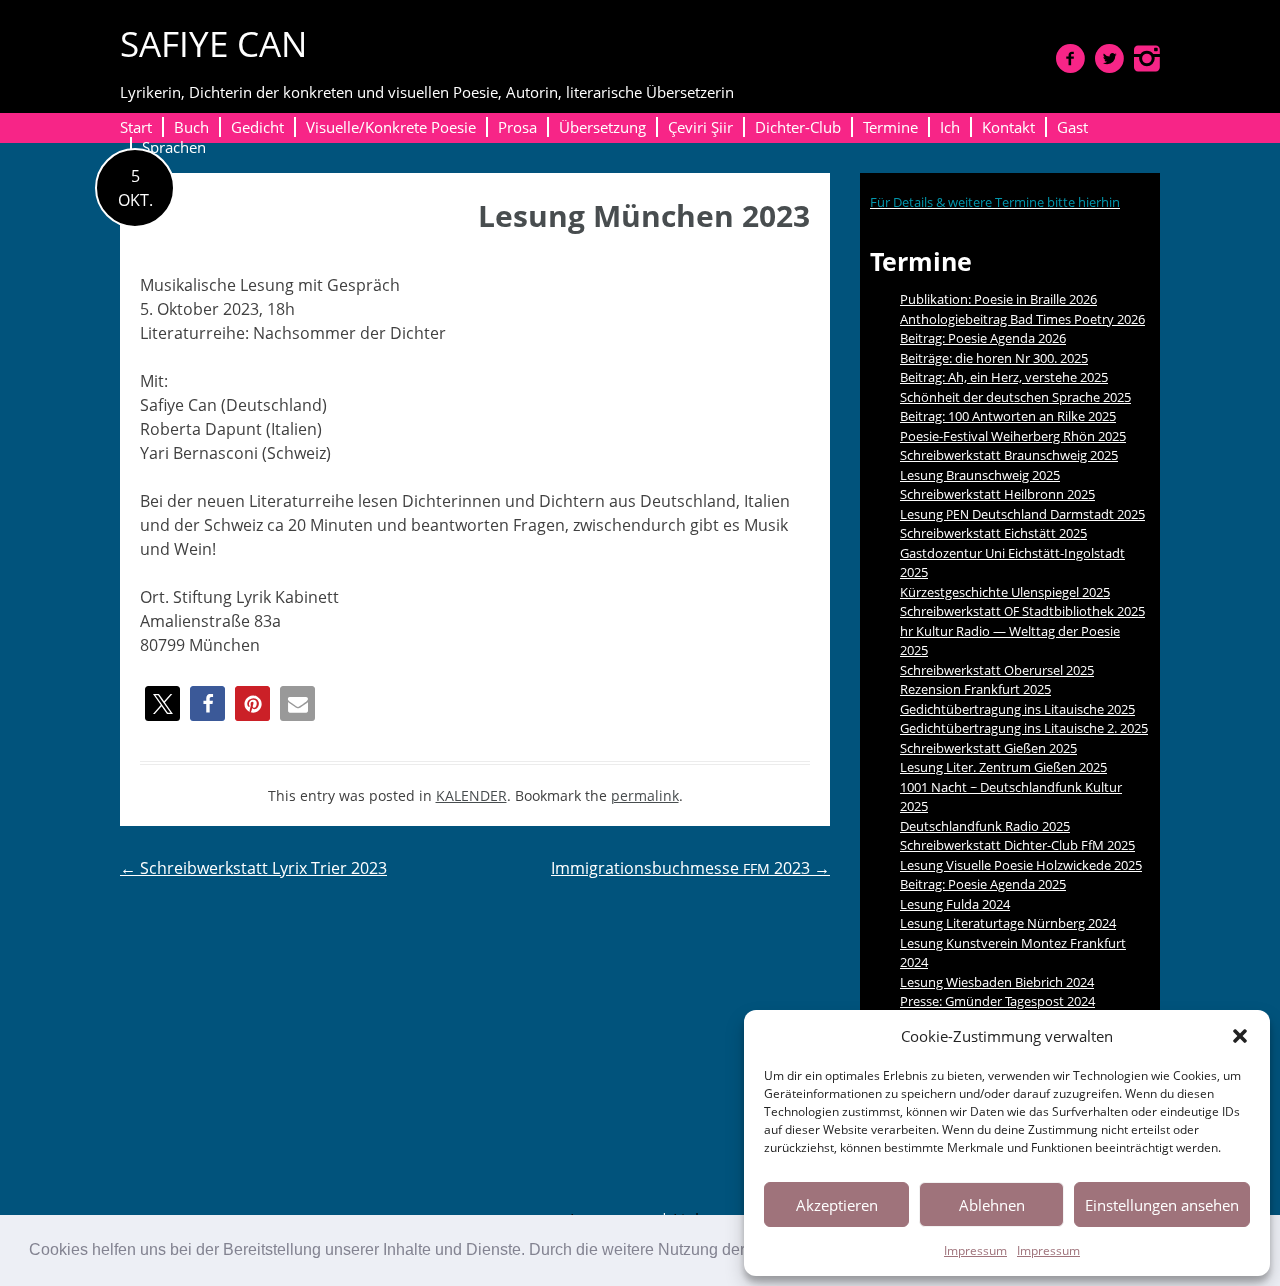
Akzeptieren (837, 1205)
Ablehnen (992, 1205)
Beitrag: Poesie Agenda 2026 (983, 338)
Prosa (517, 127)
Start (136, 127)
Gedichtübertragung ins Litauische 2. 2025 (1024, 728)
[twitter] (1109, 58)
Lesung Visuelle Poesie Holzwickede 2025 (1021, 865)
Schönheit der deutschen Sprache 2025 (1015, 397)
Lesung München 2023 (644, 215)
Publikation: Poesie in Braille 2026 (998, 299)
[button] (1240, 1036)
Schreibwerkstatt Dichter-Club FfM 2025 (1017, 845)
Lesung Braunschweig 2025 (980, 475)
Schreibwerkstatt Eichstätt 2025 (993, 533)
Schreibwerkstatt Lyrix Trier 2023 (253, 868)
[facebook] (1070, 58)
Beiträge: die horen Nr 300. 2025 (994, 358)
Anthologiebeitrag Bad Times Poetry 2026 (1022, 319)
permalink (645, 795)
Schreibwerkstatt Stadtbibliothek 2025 (1022, 611)
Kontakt (1008, 127)
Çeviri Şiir (700, 127)
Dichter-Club (798, 127)
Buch (191, 127)
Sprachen (174, 147)
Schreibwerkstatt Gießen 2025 (988, 748)
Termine (890, 127)
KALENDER (471, 795)
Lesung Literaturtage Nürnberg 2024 (1008, 923)
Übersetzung (602, 127)
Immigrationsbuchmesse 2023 (690, 868)
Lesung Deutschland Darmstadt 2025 (1022, 514)
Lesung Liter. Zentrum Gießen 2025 (1003, 767)
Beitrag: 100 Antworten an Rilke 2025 (1008, 416)
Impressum (975, 1250)
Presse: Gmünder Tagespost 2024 (997, 1001)
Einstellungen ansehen (1162, 1205)
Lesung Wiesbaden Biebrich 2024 (997, 982)
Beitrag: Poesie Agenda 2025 (983, 884)
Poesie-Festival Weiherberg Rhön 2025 (1013, 436)
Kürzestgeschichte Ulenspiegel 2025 (1005, 592)
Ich (950, 127)
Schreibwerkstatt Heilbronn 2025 (997, 494)
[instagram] (1147, 58)
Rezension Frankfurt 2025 (975, 689)
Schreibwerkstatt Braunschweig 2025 (1009, 455)
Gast (1072, 127)
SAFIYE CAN (213, 43)
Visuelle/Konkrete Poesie (391, 127)
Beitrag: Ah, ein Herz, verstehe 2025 (1004, 377)
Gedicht (257, 127)
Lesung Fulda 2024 (955, 904)
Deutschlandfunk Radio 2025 (985, 826)
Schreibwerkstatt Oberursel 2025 (997, 670)
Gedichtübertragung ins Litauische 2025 (1017, 709)
